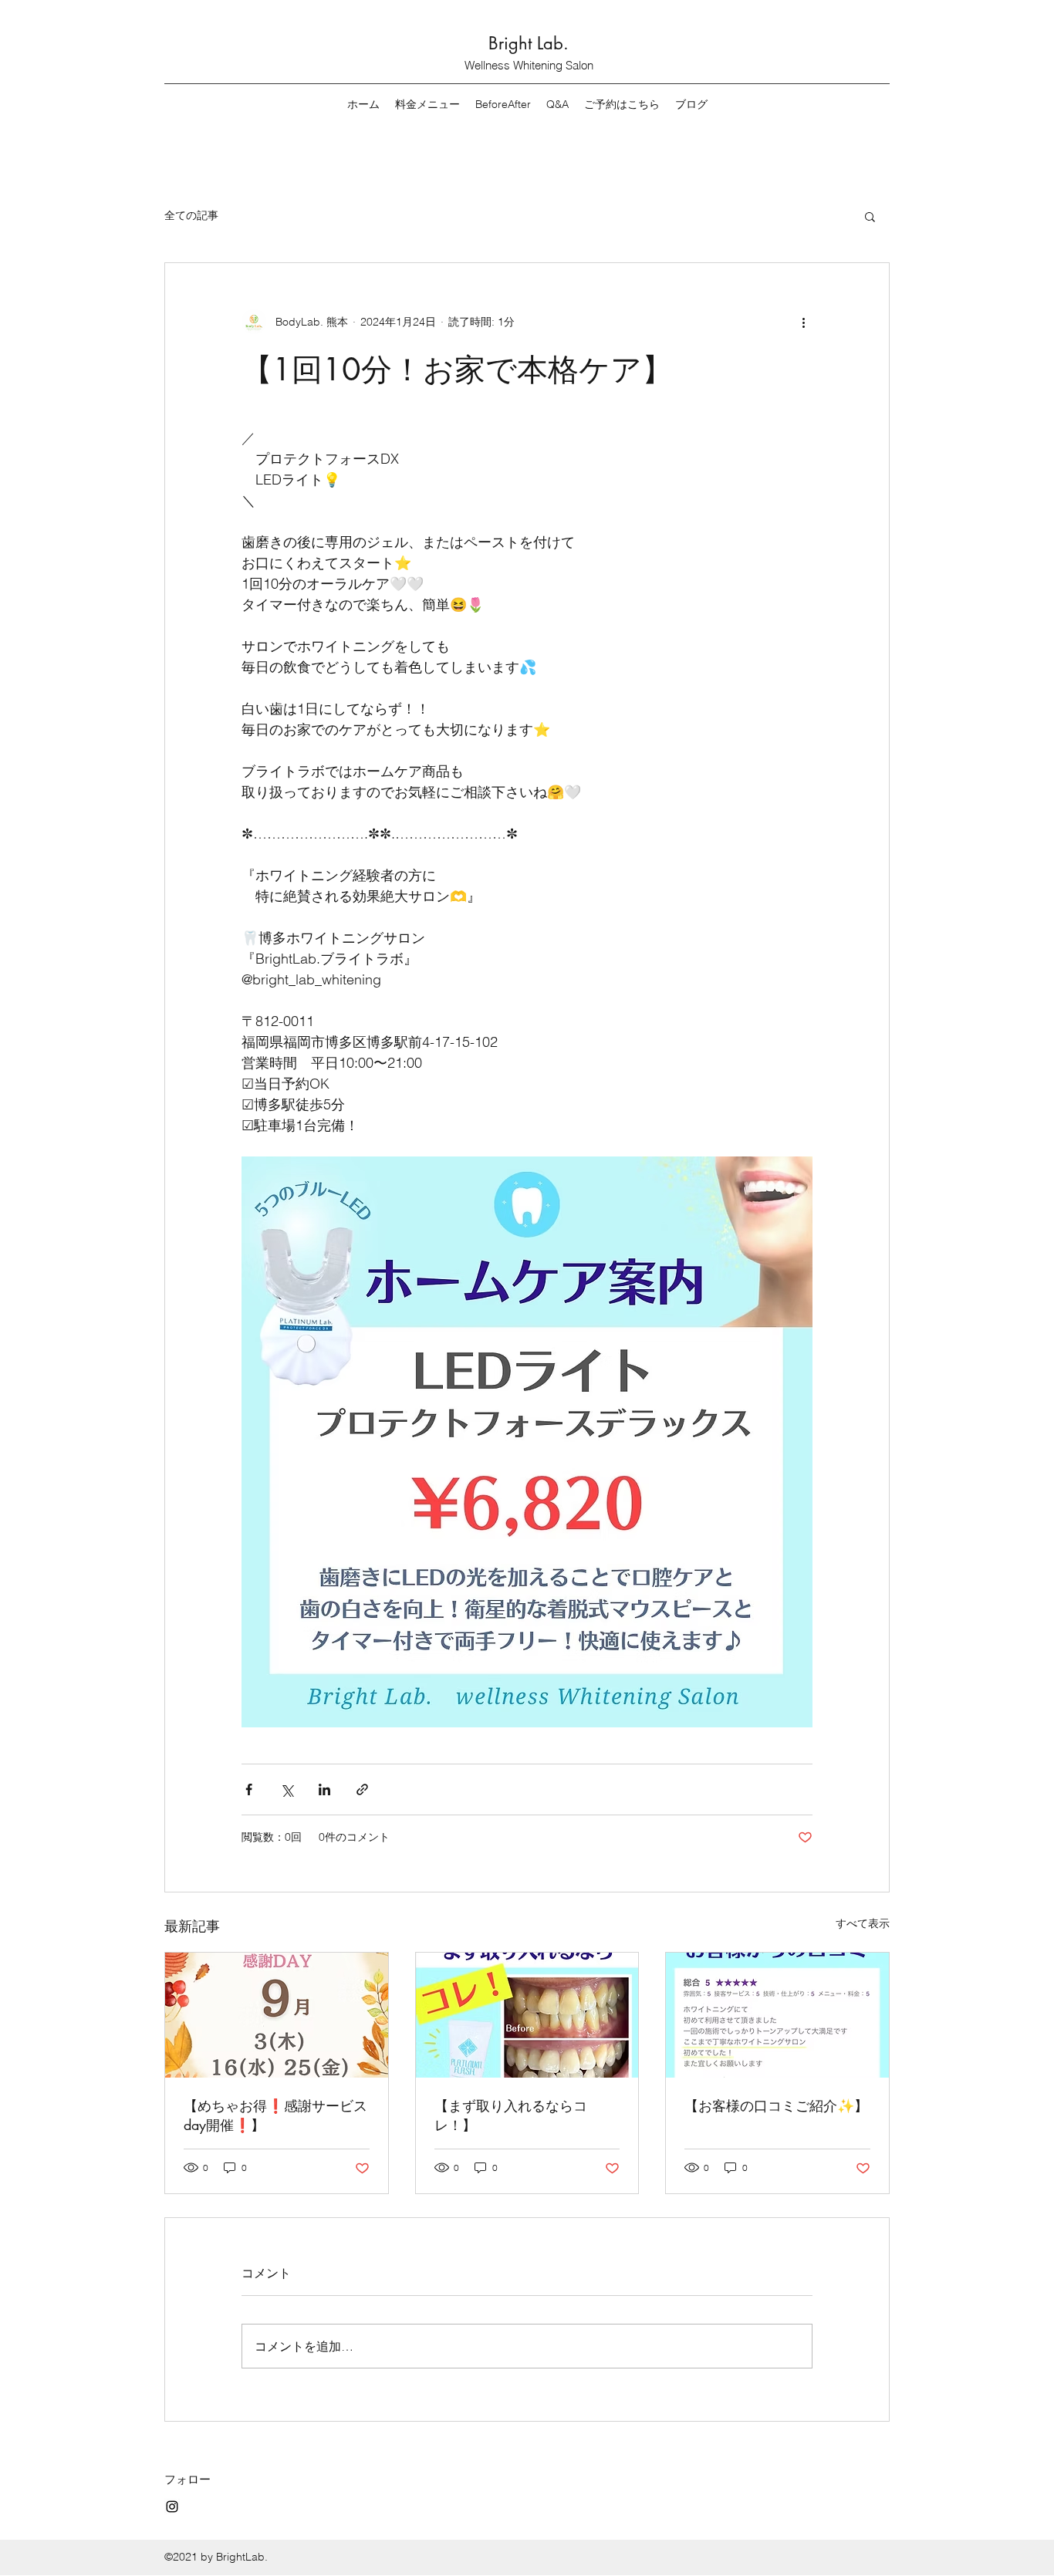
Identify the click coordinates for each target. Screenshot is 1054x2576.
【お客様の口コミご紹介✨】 (776, 2105)
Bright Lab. (529, 43)
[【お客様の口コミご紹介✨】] (777, 2015)
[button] (870, 216)
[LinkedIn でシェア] (324, 1789)
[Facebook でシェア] (249, 1789)
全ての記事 (191, 215)
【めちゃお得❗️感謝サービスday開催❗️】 (275, 2115)
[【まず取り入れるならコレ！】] (527, 2015)
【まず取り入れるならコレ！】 (511, 2115)
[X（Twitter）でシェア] (287, 1789)
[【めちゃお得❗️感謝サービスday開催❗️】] (277, 2015)
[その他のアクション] (803, 322)
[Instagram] (172, 2507)
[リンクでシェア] (362, 1789)
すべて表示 (863, 1923)
